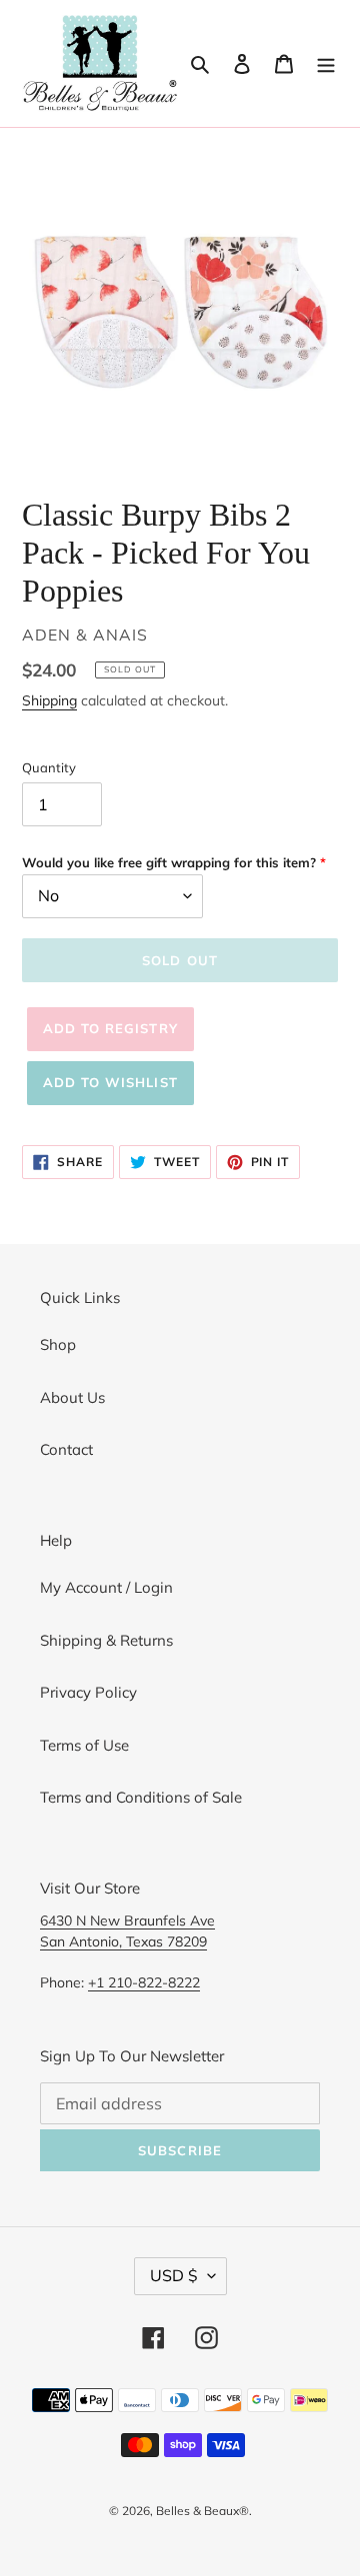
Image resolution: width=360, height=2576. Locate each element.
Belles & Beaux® (202, 2511)
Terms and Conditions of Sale (141, 1797)
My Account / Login (106, 1587)
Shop (58, 1344)
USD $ (174, 2275)
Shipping (49, 700)
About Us (72, 1397)
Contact (66, 1449)
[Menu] (326, 63)
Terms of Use (84, 1745)
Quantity (49, 767)
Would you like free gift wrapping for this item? (169, 862)
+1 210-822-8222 (144, 1982)
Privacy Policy (88, 1692)
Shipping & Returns (106, 1640)
